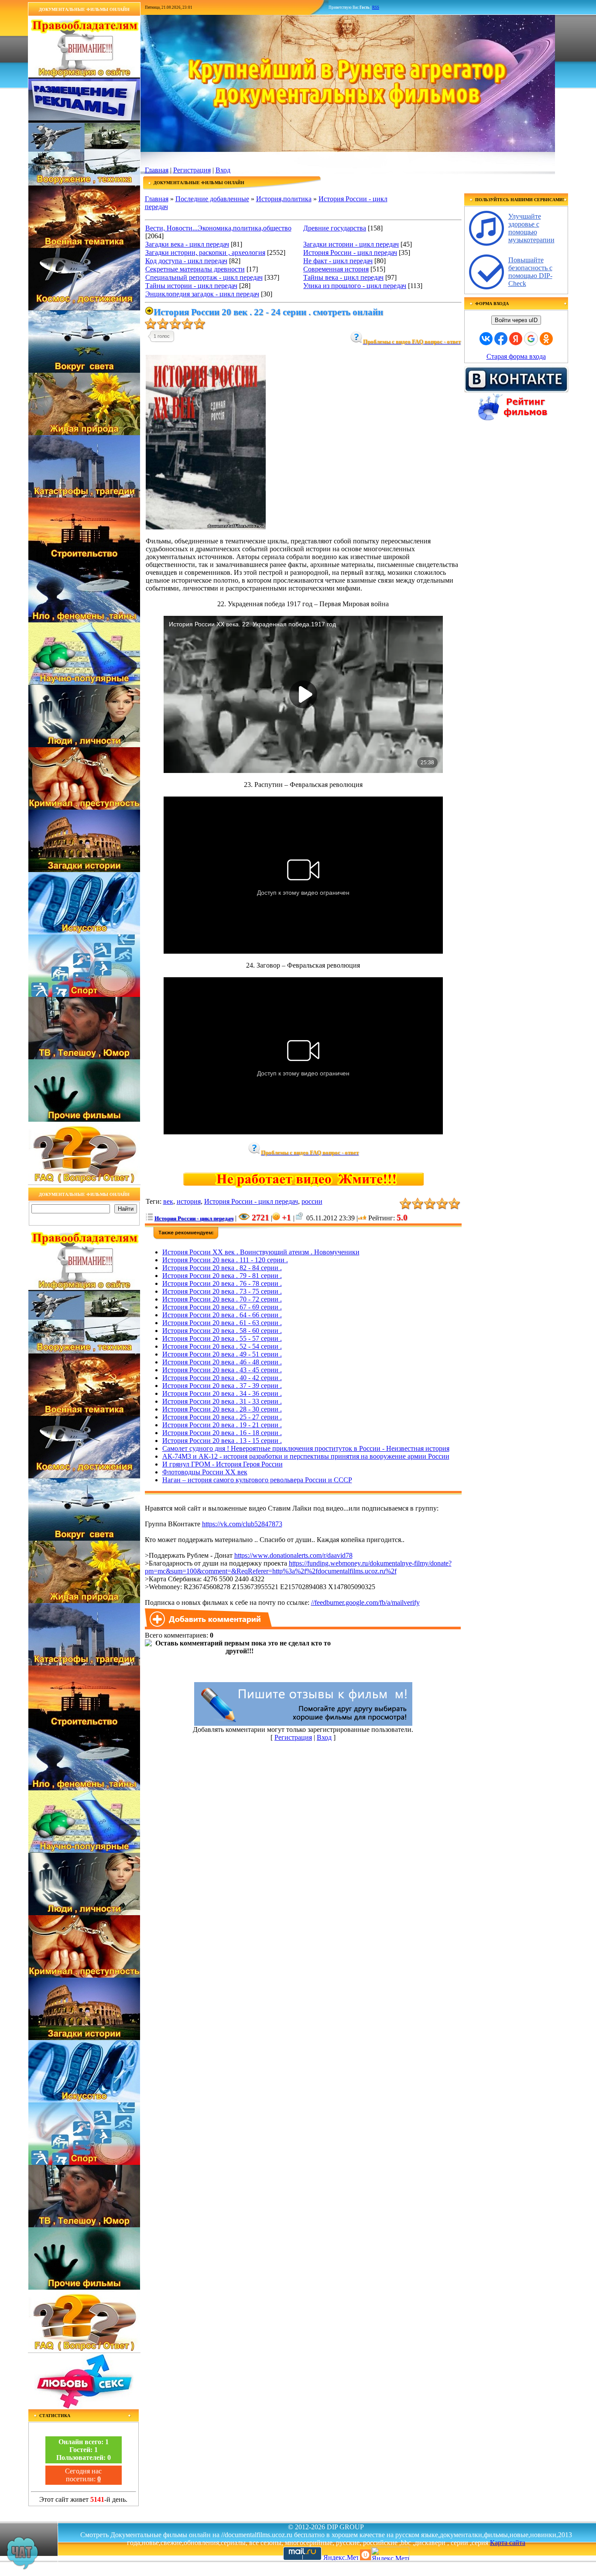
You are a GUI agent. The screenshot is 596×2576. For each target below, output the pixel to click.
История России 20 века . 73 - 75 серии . (222, 1291)
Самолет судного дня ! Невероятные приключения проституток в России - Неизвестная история (306, 1448)
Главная (157, 170)
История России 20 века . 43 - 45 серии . (222, 1370)
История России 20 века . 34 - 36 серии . (222, 1393)
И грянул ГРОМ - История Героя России (223, 1464)
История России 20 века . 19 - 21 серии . (222, 1425)
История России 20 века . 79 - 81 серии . (222, 1276)
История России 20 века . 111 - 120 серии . (225, 1260)
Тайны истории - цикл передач (191, 286)
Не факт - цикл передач (338, 261)
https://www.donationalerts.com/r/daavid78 (293, 1555)
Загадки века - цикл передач (187, 244)
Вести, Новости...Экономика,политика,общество (218, 228)
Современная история (336, 269)
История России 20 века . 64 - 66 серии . (222, 1315)
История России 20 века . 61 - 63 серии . (222, 1323)
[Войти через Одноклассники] (546, 339)
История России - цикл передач (350, 252)
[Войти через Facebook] (501, 339)
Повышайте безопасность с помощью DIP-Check (530, 272)
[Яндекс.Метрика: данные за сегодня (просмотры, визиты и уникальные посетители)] (390, 2554)
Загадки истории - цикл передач (351, 244)
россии (312, 1201)
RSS (376, 7)
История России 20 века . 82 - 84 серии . (222, 1268)
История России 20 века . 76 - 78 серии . (222, 1283)
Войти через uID (516, 320)
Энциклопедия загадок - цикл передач (202, 294)
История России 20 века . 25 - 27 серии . (222, 1417)
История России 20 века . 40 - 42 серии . (222, 1378)
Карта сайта (508, 2543)
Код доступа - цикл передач (186, 261)
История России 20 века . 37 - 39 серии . (222, 1386)
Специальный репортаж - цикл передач (204, 277)
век (168, 1201)
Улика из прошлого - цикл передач (355, 286)
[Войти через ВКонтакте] (486, 339)
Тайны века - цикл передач (343, 277)
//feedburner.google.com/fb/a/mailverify (365, 1602)
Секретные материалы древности (195, 269)
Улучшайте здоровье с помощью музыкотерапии (531, 228)
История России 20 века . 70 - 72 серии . (222, 1299)
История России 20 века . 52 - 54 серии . (222, 1346)
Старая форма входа (516, 356)
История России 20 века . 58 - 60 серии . (222, 1331)
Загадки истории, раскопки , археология (205, 252)
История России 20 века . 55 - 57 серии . (222, 1338)
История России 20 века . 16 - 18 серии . (222, 1433)
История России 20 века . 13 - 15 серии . (222, 1441)
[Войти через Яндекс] (516, 339)
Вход (223, 170)
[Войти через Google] (531, 339)
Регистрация (192, 170)
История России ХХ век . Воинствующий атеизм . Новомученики (261, 1252)
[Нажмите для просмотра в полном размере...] (206, 527)
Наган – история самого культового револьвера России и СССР (257, 1480)
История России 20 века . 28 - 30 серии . (222, 1409)
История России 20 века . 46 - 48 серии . (222, 1362)
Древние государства (335, 228)
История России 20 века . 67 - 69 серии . (222, 1307)
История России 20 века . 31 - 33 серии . (222, 1401)
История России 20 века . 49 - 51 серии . (222, 1354)
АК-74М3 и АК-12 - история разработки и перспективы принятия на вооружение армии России (306, 1456)
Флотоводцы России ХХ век (205, 1472)
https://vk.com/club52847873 (242, 1524)
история (189, 1201)
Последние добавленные (212, 199)
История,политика (284, 199)
